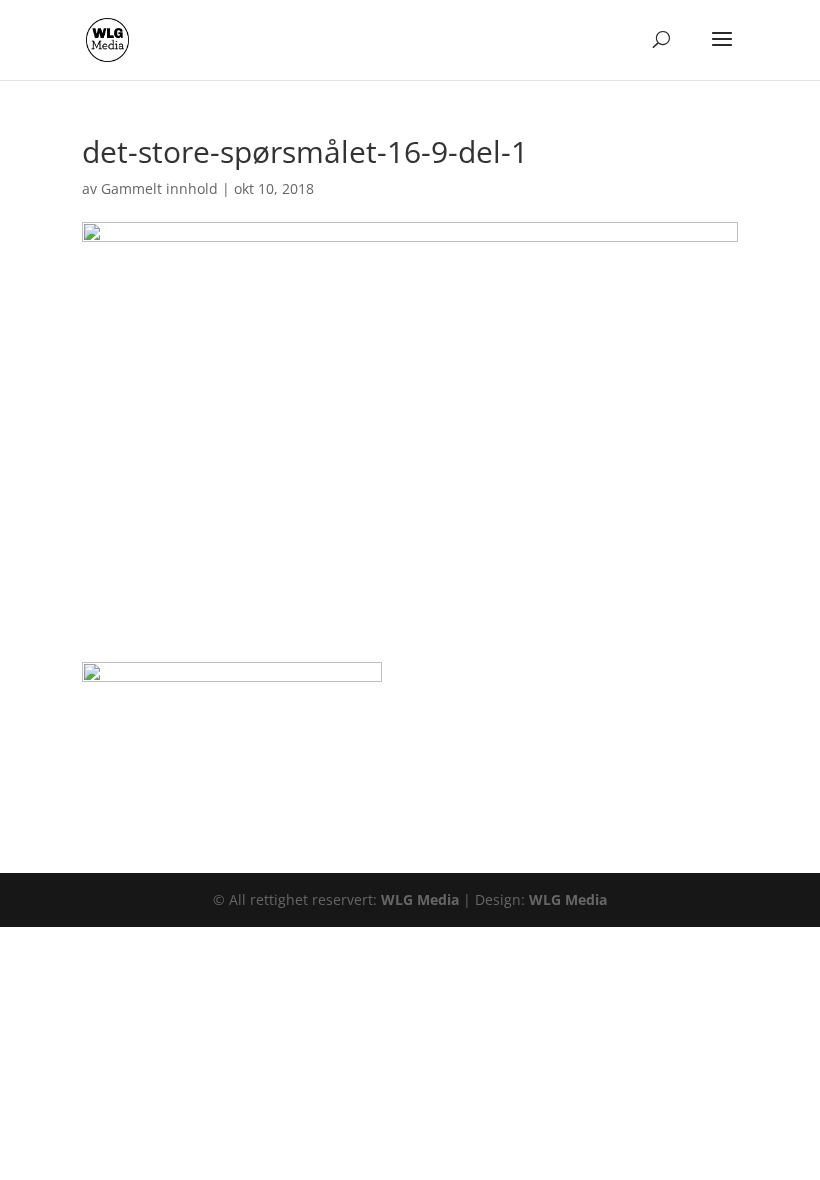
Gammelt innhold (159, 188)
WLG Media (420, 899)
